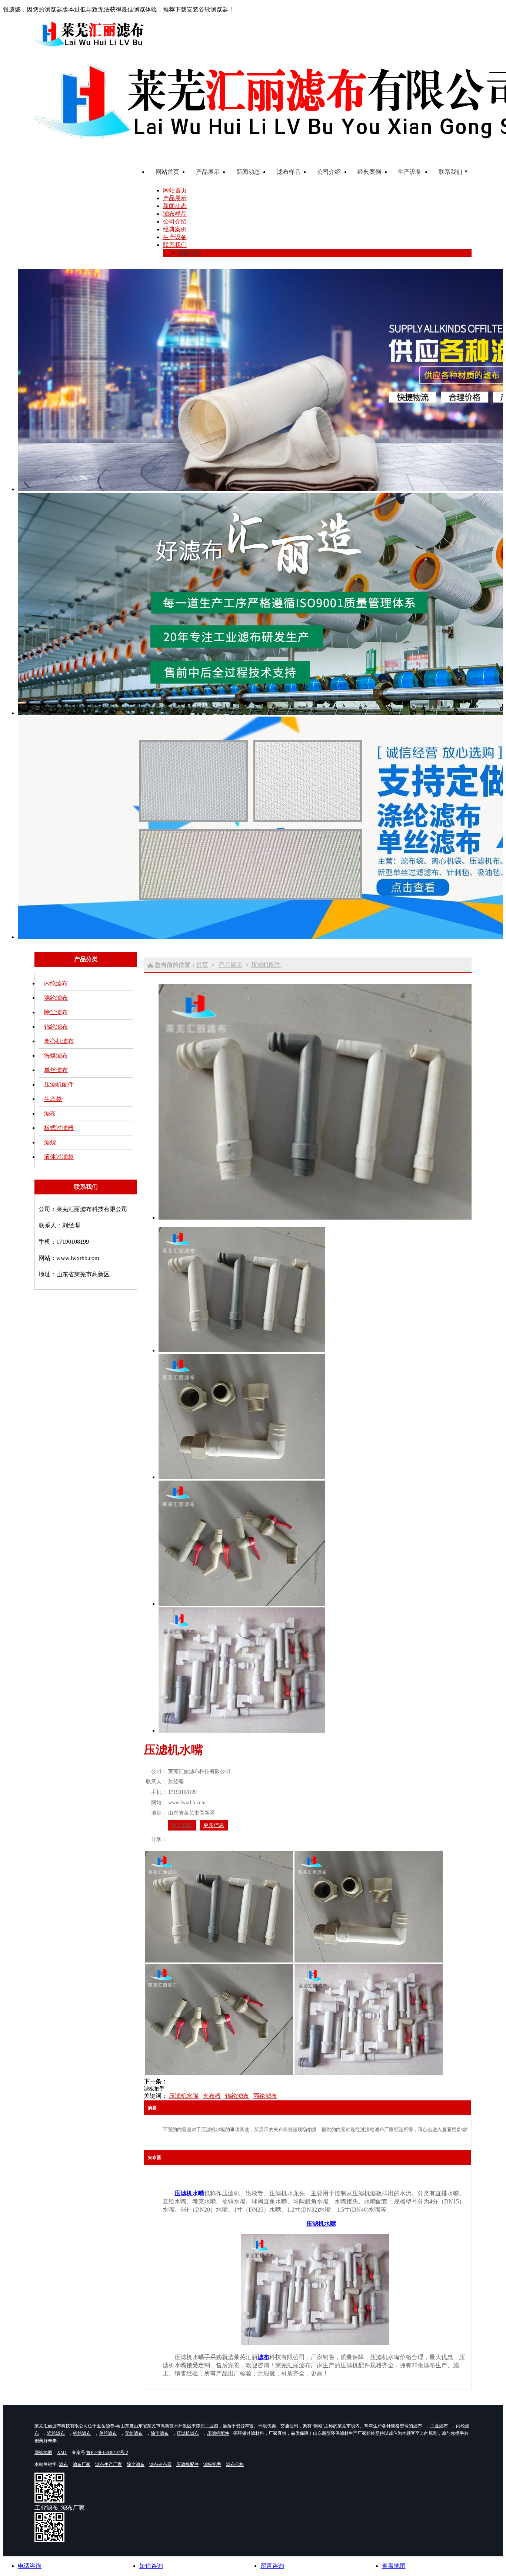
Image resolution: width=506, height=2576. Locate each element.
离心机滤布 (59, 1041)
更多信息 (214, 1825)
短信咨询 (151, 2566)
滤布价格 (235, 2464)
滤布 (50, 1113)
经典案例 (175, 229)
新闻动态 (175, 206)
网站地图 (43, 2453)
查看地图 (394, 2566)
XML (62, 2453)
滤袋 (50, 1142)
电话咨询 (30, 2566)
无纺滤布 (134, 2433)
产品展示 (175, 198)
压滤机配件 (59, 1084)
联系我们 (175, 245)
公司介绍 (175, 221)
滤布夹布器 (160, 2464)
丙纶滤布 (56, 983)
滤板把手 (154, 2089)
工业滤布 (439, 2426)
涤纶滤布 (56, 998)
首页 (202, 965)
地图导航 (190, 253)
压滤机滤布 (188, 2433)
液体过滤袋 (59, 1157)
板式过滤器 (59, 1128)
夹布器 (212, 2096)
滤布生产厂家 (109, 2464)
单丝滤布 (56, 1070)
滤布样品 (175, 214)
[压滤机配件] (315, 2343)
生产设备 (175, 237)
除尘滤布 (56, 1012)
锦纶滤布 (56, 1027)
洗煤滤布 (56, 1056)
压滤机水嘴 (184, 2096)
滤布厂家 (81, 2464)
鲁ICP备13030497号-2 (107, 2453)
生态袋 (53, 1099)
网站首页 (175, 190)
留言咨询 (182, 1825)
